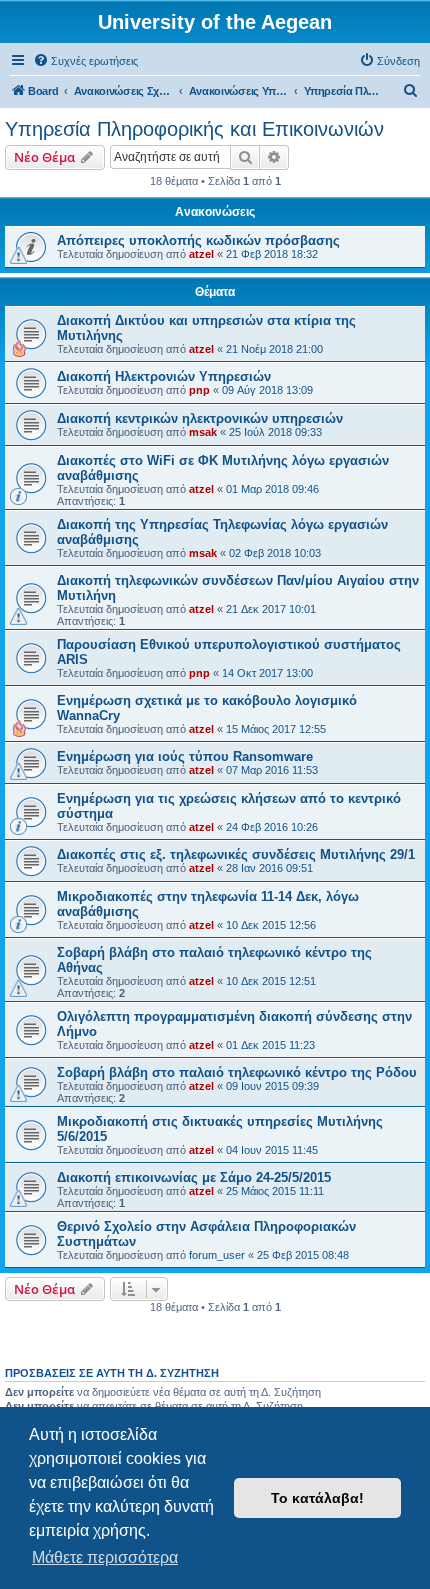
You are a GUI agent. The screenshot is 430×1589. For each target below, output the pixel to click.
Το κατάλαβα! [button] (317, 1498)
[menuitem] (85, 61)
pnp (199, 390)
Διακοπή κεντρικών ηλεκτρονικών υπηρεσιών (200, 418)
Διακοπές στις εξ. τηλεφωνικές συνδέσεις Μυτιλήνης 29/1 (236, 854)
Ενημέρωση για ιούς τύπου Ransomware (185, 756)
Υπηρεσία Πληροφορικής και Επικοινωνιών (194, 129)
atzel (201, 254)
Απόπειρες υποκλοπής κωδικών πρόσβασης (198, 240)
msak (203, 432)
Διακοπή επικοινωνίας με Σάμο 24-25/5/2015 (194, 1177)
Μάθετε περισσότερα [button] (105, 1557)
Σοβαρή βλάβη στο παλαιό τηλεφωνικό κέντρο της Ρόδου (237, 1072)
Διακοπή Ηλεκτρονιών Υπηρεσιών (164, 376)
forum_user (217, 1255)
